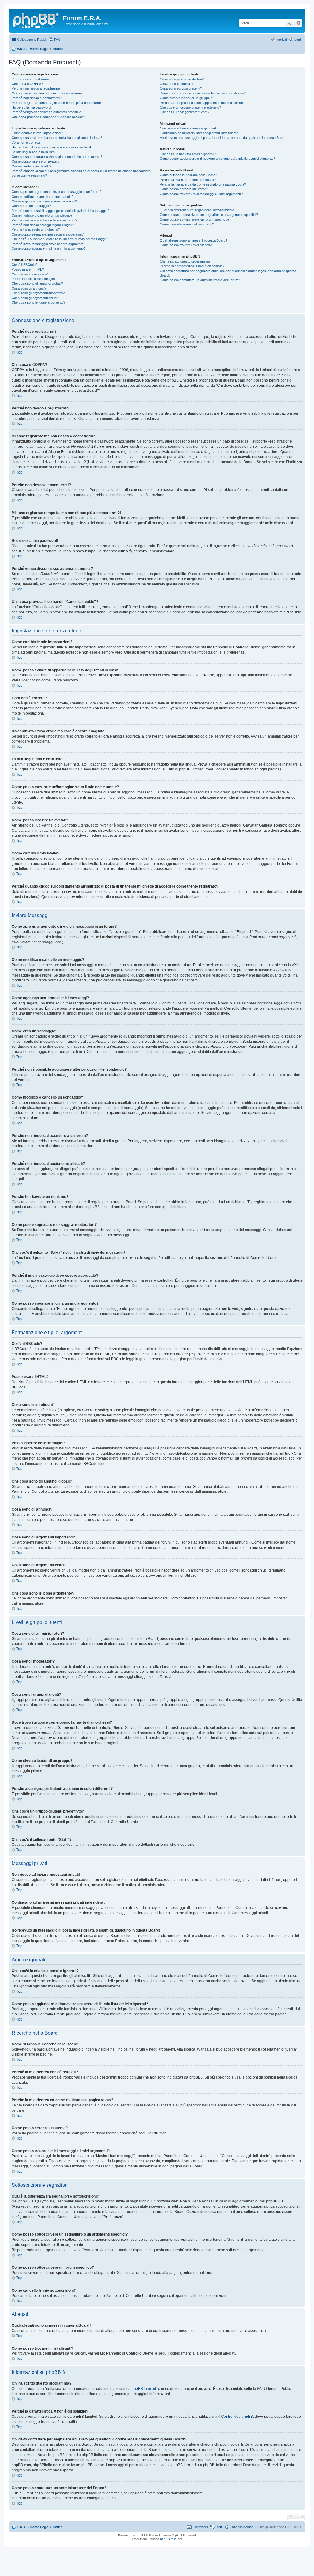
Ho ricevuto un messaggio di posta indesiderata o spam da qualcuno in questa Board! (223, 138)
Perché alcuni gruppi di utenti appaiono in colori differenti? (202, 103)
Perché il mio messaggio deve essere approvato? (48, 244)
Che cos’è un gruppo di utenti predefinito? (190, 107)
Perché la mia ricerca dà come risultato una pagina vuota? (203, 184)
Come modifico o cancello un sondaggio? (42, 215)
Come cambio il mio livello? (31, 166)
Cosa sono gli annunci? (29, 288)
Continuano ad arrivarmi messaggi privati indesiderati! (199, 133)
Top (19, 352)
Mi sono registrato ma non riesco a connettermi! (47, 93)
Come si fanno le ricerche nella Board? (188, 175)
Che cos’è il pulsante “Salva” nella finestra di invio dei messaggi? (59, 239)
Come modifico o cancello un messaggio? (42, 197)
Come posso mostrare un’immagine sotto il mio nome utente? (57, 157)
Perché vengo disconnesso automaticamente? (46, 112)
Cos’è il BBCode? (25, 265)
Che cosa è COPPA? (27, 84)
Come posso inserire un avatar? (36, 161)
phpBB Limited (144, 2389)
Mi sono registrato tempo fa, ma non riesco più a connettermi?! (58, 103)
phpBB (141, 2535)
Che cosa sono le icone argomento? (38, 302)
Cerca (289, 23)
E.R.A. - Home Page (33, 2527)
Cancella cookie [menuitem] (241, 2527)
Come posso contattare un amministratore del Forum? (200, 280)
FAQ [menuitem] (57, 40)
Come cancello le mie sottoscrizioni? (187, 224)
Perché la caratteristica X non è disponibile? (192, 266)
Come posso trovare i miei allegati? (186, 245)
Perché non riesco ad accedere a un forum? (44, 220)
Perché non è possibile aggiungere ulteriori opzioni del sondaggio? (60, 211)
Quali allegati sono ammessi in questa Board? (193, 240)
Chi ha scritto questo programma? (185, 261)
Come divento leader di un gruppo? (186, 98)
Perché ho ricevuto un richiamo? (36, 229)
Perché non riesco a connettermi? (37, 98)
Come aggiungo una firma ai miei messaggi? (44, 201)
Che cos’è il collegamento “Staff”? (185, 112)
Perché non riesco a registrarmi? (36, 88)
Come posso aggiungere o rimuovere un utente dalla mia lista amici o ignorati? (217, 159)
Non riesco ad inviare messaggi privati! (189, 128)
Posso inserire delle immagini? (34, 279)
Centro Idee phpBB (237, 2417)
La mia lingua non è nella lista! (34, 152)
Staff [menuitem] (219, 2527)
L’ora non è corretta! (27, 142)
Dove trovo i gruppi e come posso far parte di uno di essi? (203, 93)
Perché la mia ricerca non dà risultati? (188, 180)
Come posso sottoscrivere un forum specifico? (195, 219)
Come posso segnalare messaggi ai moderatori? (48, 234)
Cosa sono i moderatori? (178, 84)
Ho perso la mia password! (32, 107)
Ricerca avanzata (298, 23)
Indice (58, 2527)
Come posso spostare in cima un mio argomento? (49, 248)
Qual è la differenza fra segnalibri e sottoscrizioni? (197, 210)
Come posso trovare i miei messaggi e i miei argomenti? (201, 194)
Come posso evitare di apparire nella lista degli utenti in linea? (57, 138)
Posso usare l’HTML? (28, 269)
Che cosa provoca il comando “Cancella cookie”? (48, 117)
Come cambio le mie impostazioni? (37, 133)
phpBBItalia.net (171, 2539)
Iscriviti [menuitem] (281, 40)
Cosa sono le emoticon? (30, 274)
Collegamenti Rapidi (32, 40)
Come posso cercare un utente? (184, 189)
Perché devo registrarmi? (31, 79)
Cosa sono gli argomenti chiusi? (35, 298)
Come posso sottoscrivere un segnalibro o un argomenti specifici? (209, 215)
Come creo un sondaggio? (31, 206)
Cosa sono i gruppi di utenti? (181, 88)
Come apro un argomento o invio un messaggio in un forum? (56, 192)
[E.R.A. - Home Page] (36, 20)
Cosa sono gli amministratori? (182, 79)
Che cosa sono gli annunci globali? (37, 283)
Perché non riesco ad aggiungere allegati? (43, 225)
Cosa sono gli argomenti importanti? (38, 293)
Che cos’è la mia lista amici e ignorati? (188, 154)
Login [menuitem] (298, 40)
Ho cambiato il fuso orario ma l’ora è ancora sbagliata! (51, 147)
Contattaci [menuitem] (200, 2527)
